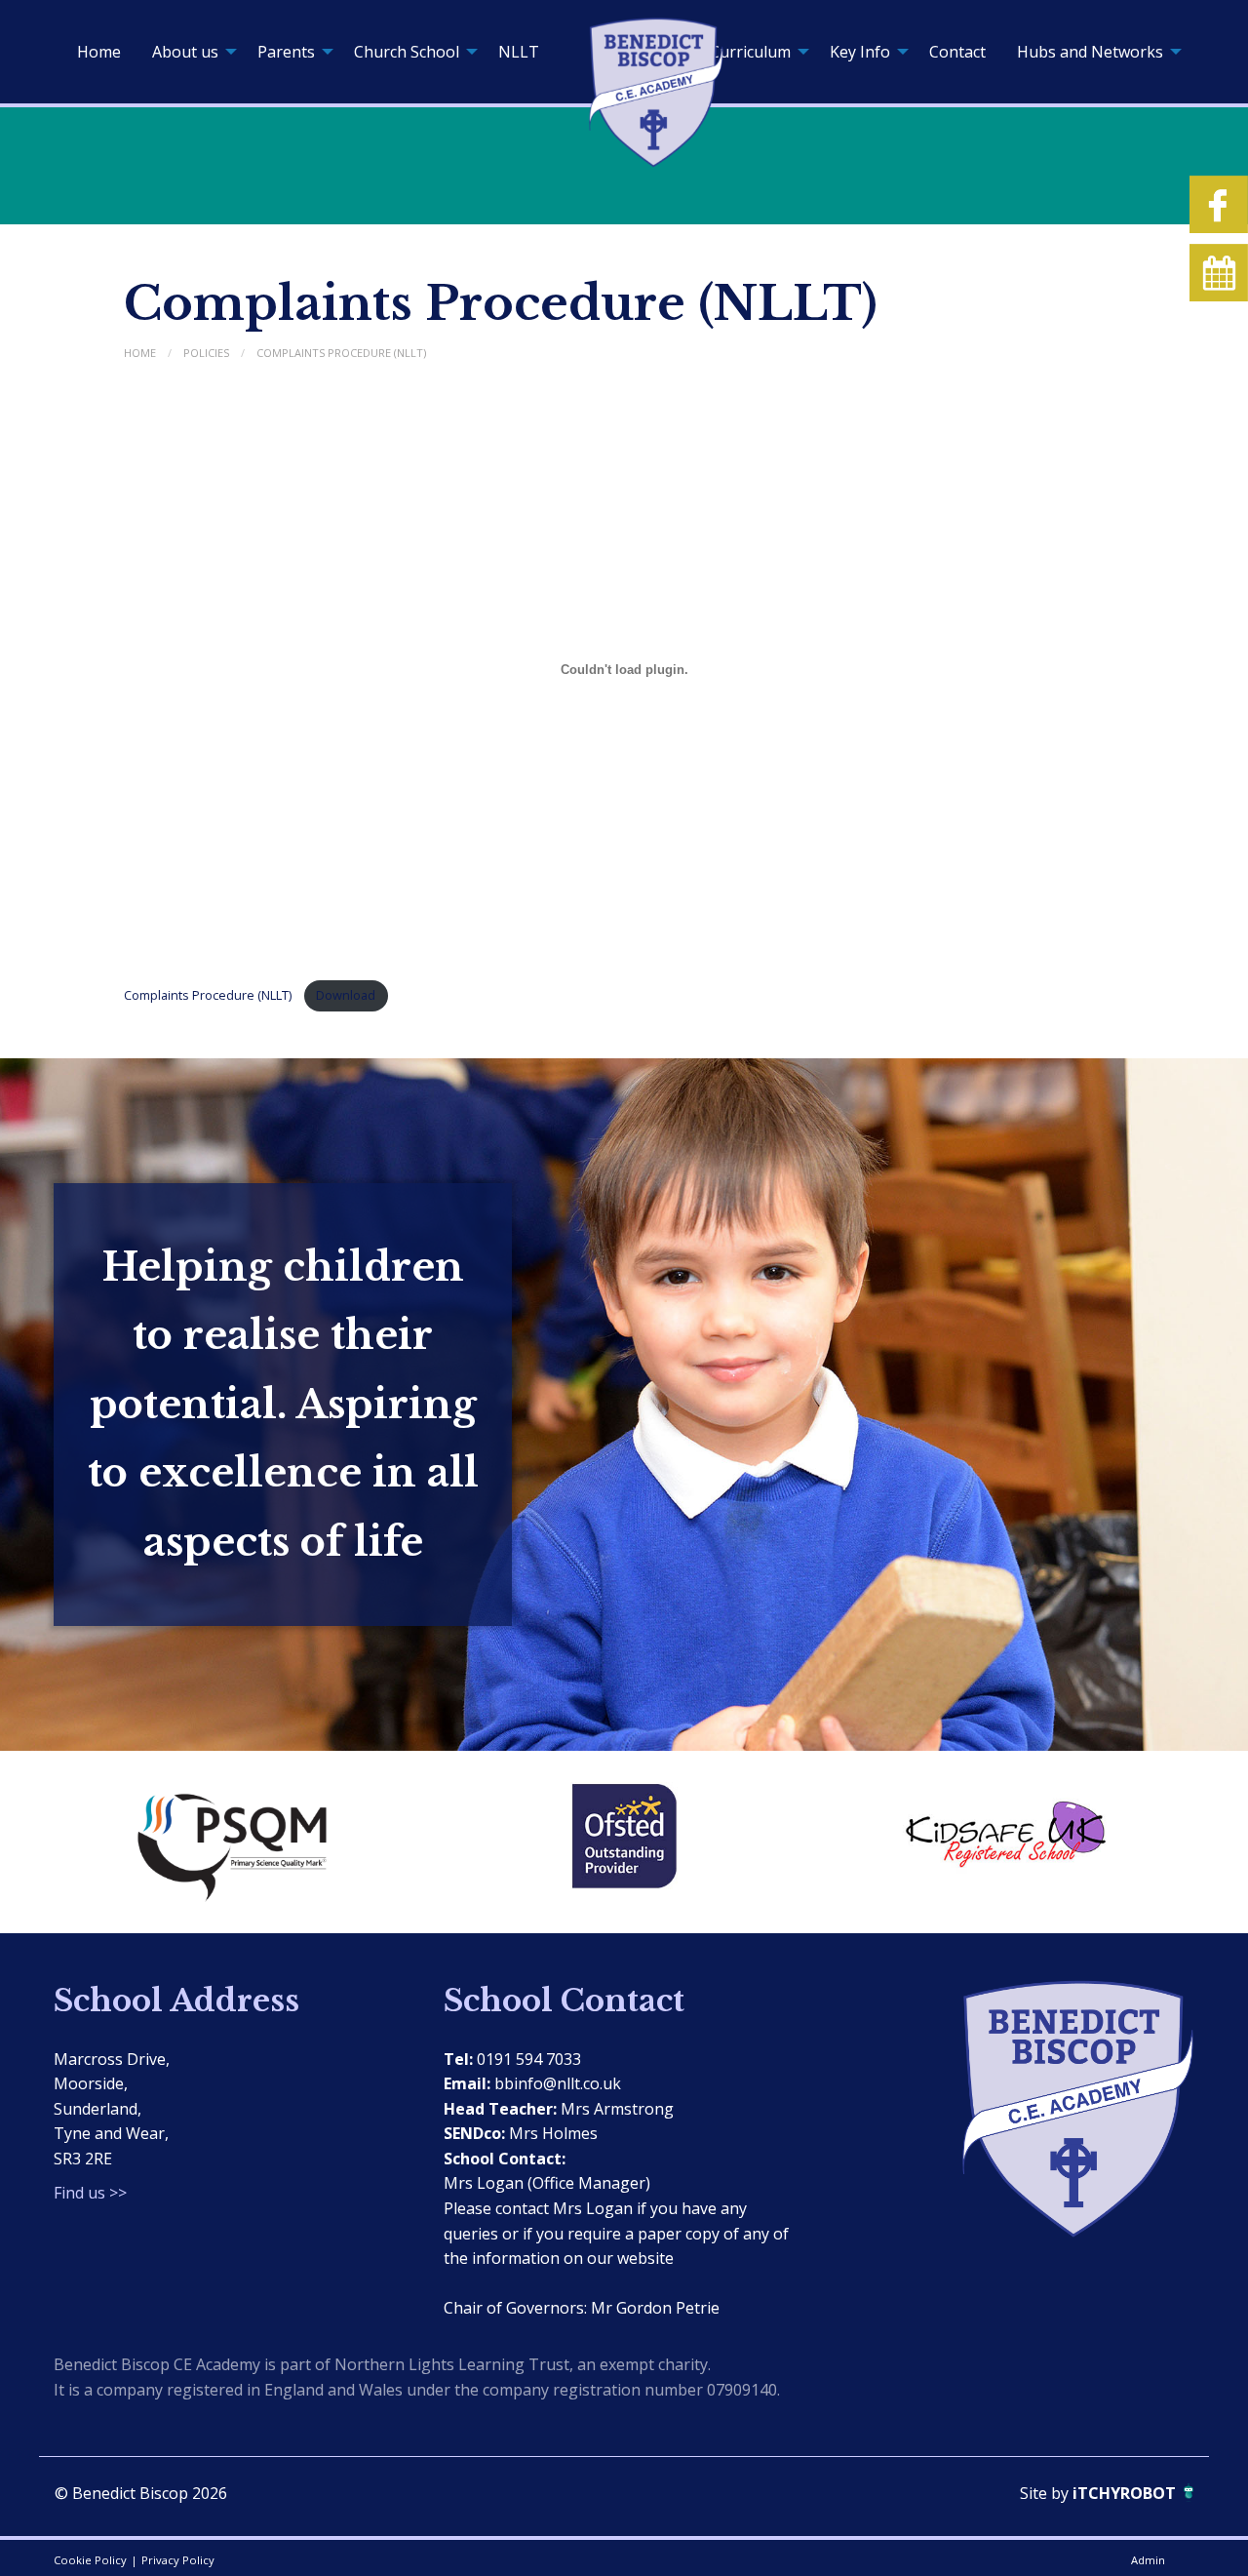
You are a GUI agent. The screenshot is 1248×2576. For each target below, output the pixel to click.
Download (346, 995)
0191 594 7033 (529, 2059)
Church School (407, 52)
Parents (286, 52)
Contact (957, 52)
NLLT (519, 52)
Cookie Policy (90, 2560)
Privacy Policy (178, 2560)
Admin (1148, 2560)
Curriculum (750, 52)
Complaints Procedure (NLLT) (341, 353)
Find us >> (90, 2193)
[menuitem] (99, 52)
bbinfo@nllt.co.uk (558, 2083)
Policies (206, 353)
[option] (244, 1842)
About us (185, 52)
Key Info (860, 52)
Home (99, 52)
